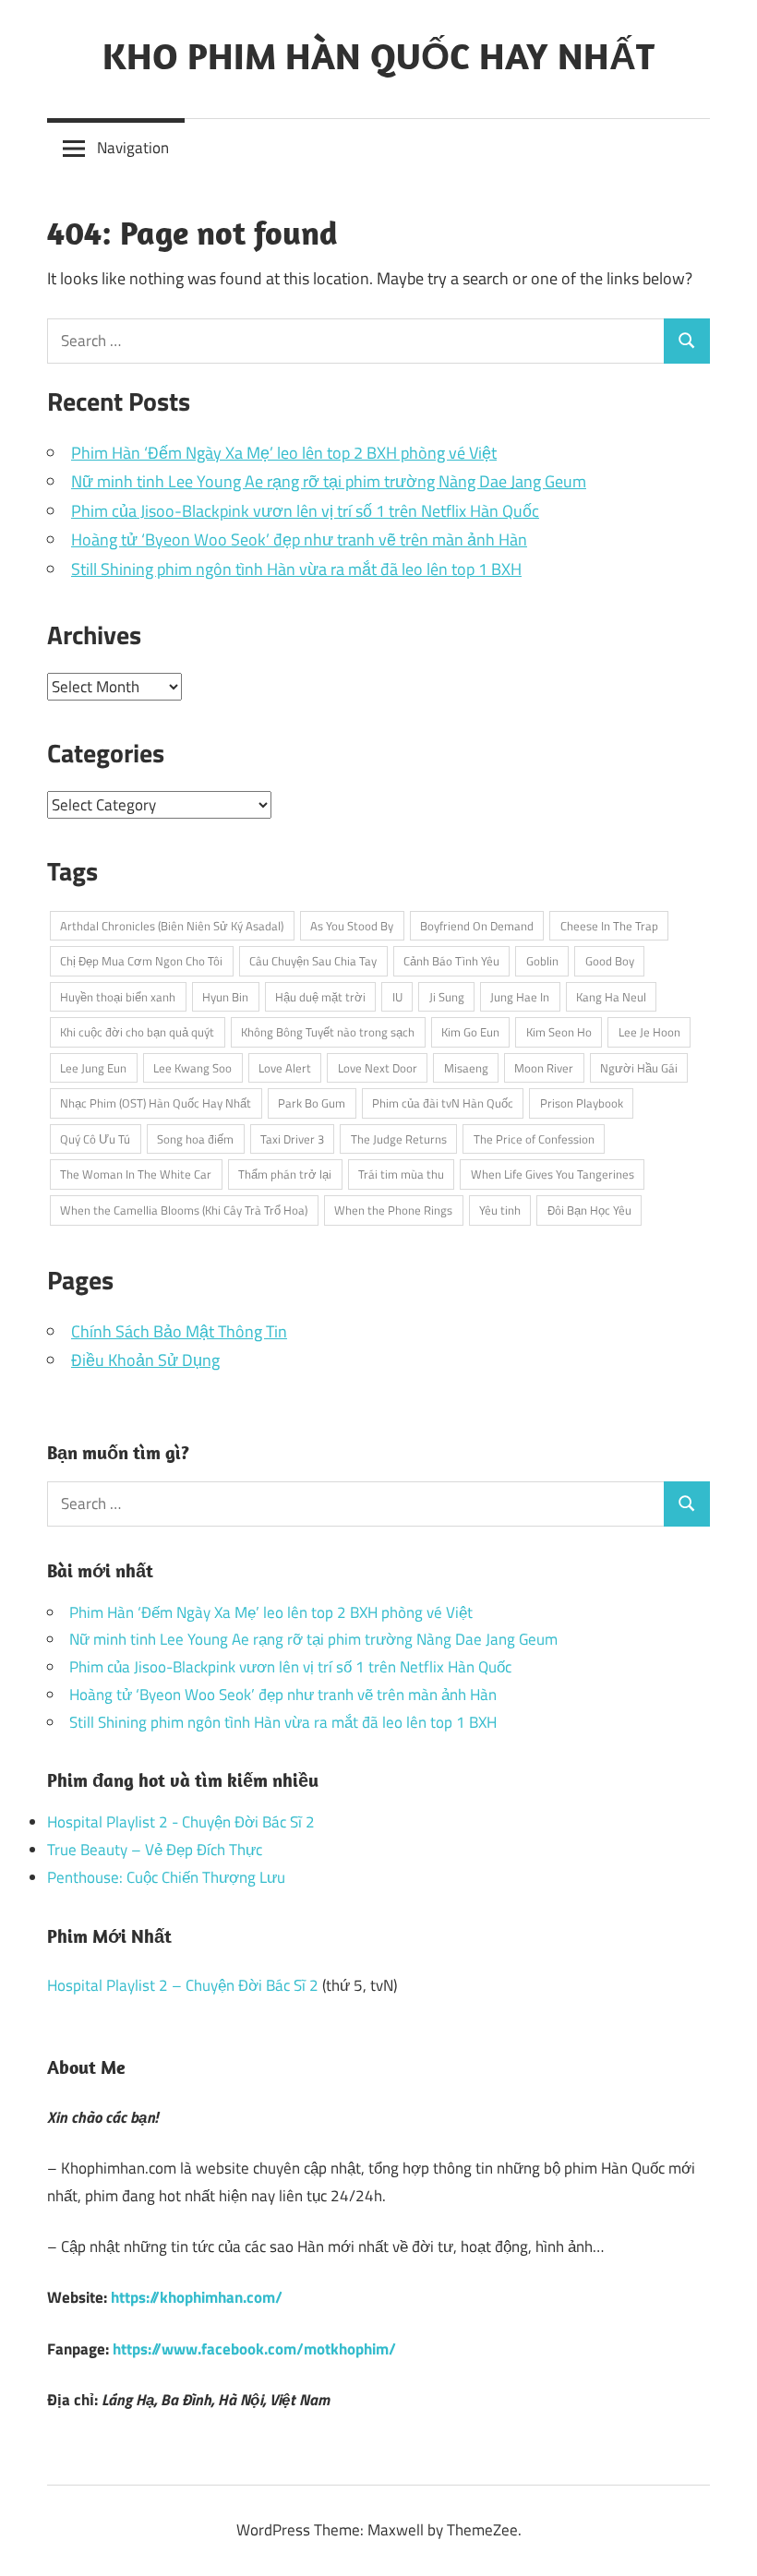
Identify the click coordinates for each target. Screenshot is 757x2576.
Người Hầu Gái (639, 1068)
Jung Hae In (520, 997)
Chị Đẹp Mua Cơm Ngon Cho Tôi (141, 961)
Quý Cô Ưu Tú (95, 1139)
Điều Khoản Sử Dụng (145, 1360)
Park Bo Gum (312, 1103)
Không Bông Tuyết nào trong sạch (328, 1032)
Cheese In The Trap (609, 926)
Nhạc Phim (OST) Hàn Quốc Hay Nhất (156, 1103)
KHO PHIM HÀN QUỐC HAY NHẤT (378, 55)
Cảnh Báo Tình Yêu (451, 961)
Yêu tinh (500, 1210)
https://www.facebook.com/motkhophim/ (254, 2349)
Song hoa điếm (195, 1139)
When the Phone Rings (393, 1210)
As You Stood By (352, 926)
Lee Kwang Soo (192, 1068)
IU (397, 997)
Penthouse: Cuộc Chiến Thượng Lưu (166, 1877)
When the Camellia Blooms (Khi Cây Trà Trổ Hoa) (184, 1210)
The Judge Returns (399, 1139)
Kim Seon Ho (559, 1032)
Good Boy (610, 961)
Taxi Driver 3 (292, 1139)
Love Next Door (378, 1068)
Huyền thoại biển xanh (118, 997)
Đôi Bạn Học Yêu (589, 1210)
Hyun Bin (225, 997)
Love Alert (285, 1068)
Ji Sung (447, 997)
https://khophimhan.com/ (197, 2297)
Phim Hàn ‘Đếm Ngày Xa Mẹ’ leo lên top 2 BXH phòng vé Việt (284, 453)
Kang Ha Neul (611, 997)
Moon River (544, 1068)
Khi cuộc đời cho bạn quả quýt (137, 1032)
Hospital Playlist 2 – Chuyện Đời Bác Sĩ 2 (183, 1985)
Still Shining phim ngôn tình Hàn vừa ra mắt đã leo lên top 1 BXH (296, 569)
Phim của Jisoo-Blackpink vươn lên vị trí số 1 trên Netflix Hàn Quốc (305, 511)
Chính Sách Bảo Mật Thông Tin (179, 1331)
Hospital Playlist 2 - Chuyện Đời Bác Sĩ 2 (181, 1822)
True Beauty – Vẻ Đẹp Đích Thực (155, 1850)
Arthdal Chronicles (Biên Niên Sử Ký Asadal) (172, 926)
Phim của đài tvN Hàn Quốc (443, 1103)
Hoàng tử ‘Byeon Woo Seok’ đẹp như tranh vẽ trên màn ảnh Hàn (299, 539)
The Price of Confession (534, 1139)
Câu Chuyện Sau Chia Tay (313, 961)
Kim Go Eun (470, 1032)
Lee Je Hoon (649, 1032)
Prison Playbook (582, 1103)
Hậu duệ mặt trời (320, 997)
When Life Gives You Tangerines (553, 1174)
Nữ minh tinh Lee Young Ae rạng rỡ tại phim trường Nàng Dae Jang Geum (329, 481)
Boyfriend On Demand (477, 926)
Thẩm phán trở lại (285, 1174)
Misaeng (466, 1068)
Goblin (542, 961)
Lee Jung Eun (93, 1068)
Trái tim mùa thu (401, 1174)
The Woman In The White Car (136, 1174)
